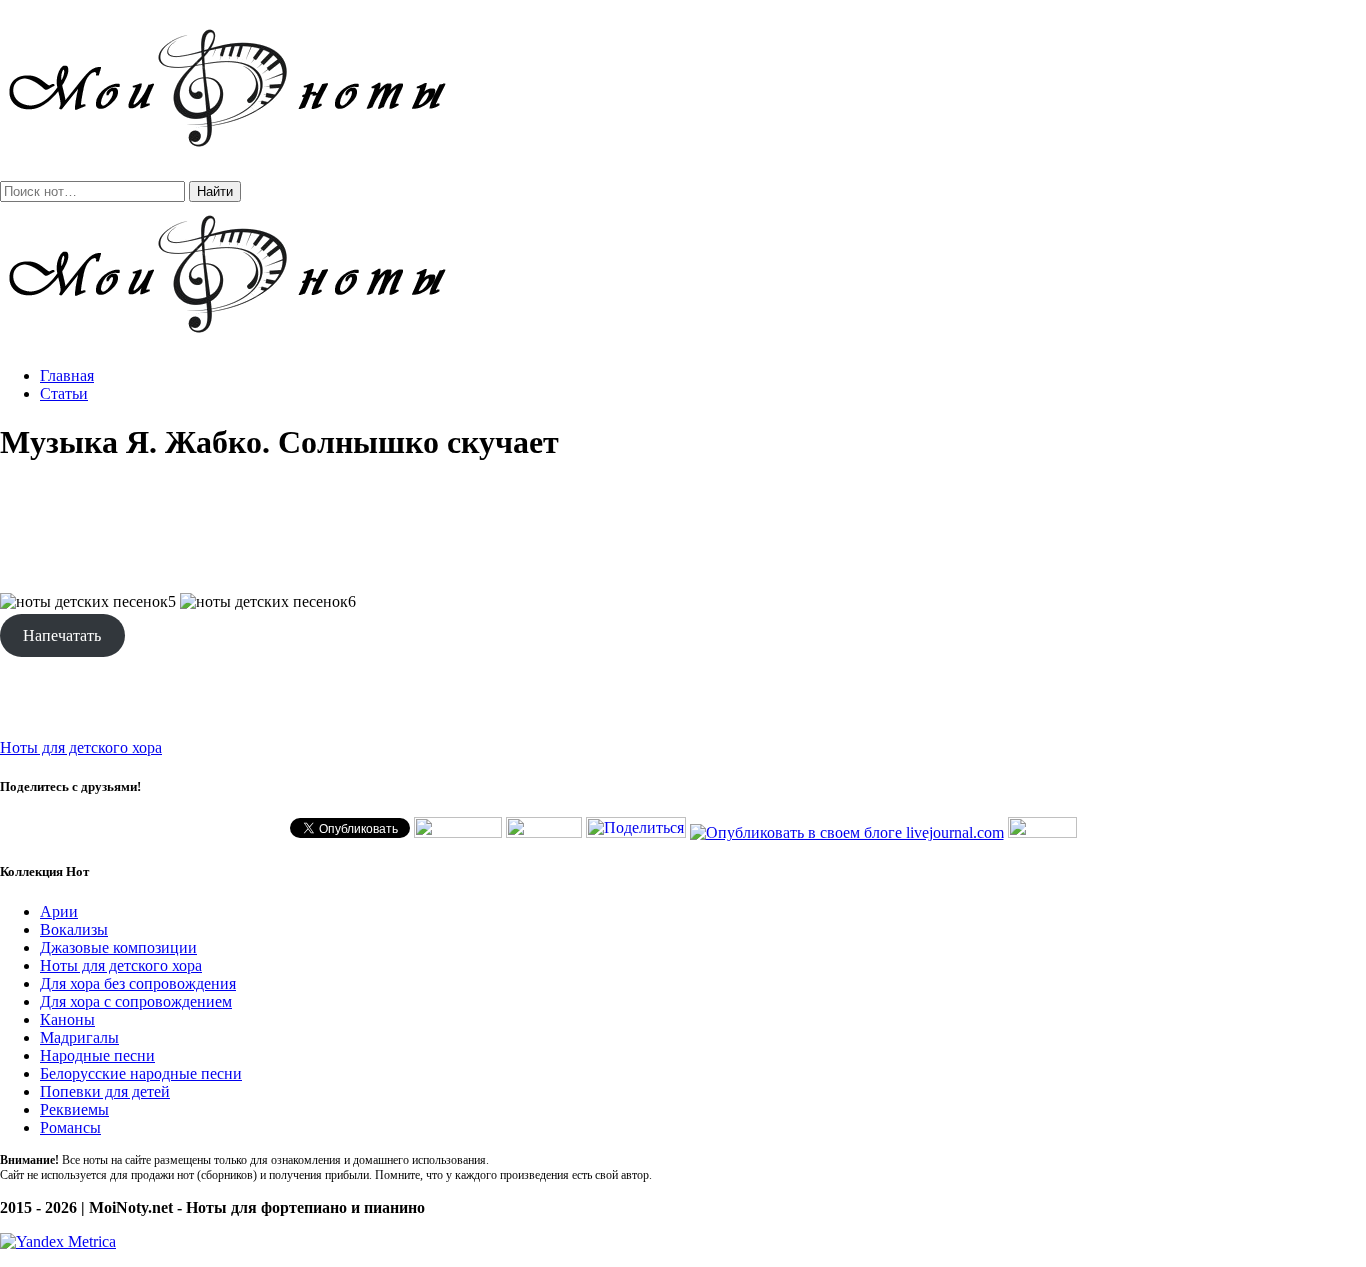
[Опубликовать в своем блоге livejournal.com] (847, 832)
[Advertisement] (683, 528)
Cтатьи (64, 393)
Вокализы (74, 929)
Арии (59, 911)
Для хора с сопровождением (136, 1001)
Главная (67, 375)
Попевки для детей (105, 1091)
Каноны (67, 1019)
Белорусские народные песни (141, 1073)
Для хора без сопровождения (138, 983)
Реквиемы (74, 1109)
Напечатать (62, 635)
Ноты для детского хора (81, 747)
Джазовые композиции (118, 947)
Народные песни (97, 1055)
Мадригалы (79, 1037)
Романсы (70, 1127)
